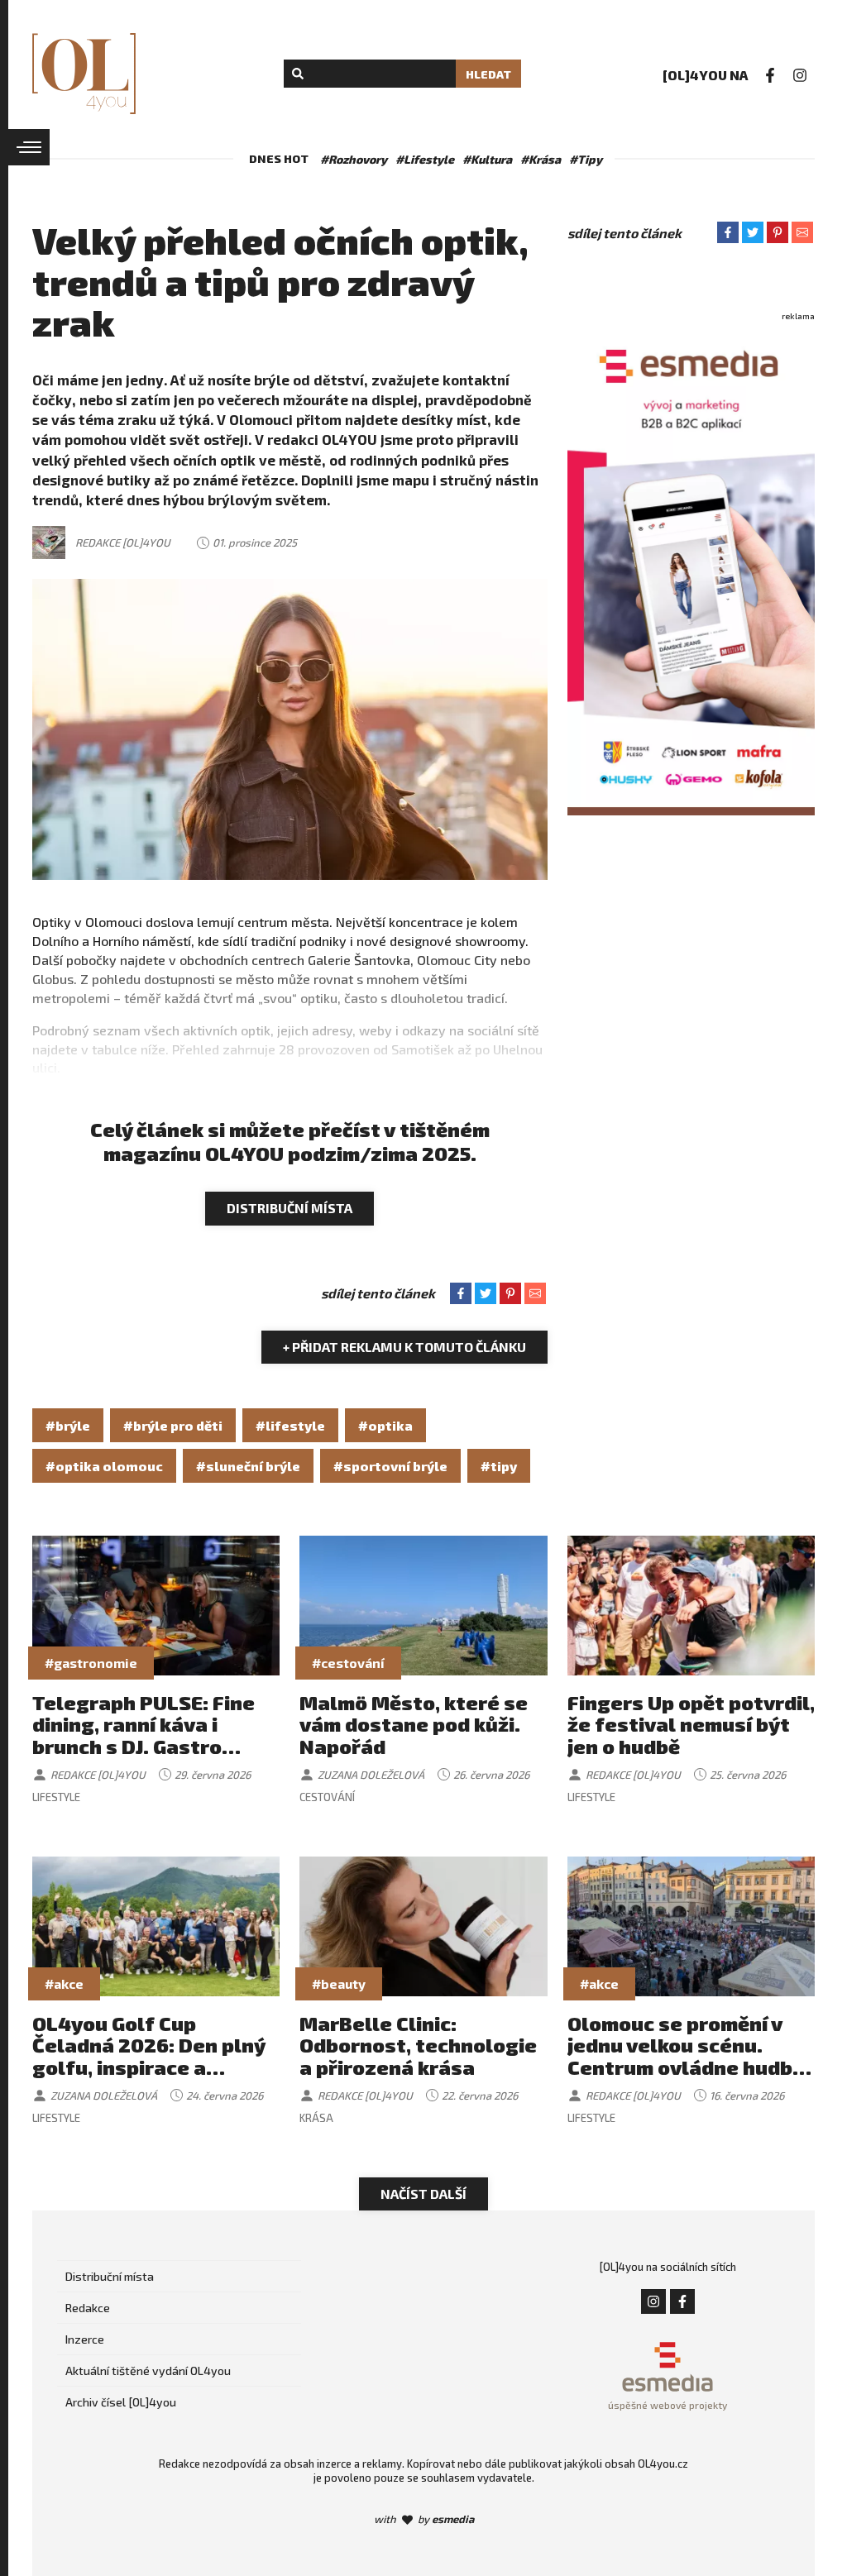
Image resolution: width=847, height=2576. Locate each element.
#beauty (339, 1983)
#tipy (499, 1466)
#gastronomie (91, 1663)
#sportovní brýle (390, 1466)
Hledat (488, 74)
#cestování (348, 1663)
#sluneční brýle (248, 1466)
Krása (316, 2118)
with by (424, 2519)
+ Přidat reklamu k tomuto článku (404, 1347)
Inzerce (85, 2339)
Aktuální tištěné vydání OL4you (148, 2370)
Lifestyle (56, 1797)
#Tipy (586, 159)
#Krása (541, 159)
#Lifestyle (425, 159)
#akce (64, 1983)
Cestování (327, 1797)
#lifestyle (290, 1425)
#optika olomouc (104, 1466)
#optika (385, 1425)
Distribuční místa (290, 1208)
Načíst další (423, 2194)
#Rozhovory (354, 159)
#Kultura (487, 159)
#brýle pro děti (173, 1425)
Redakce (88, 2308)
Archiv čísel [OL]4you (121, 2402)
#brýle (68, 1425)
